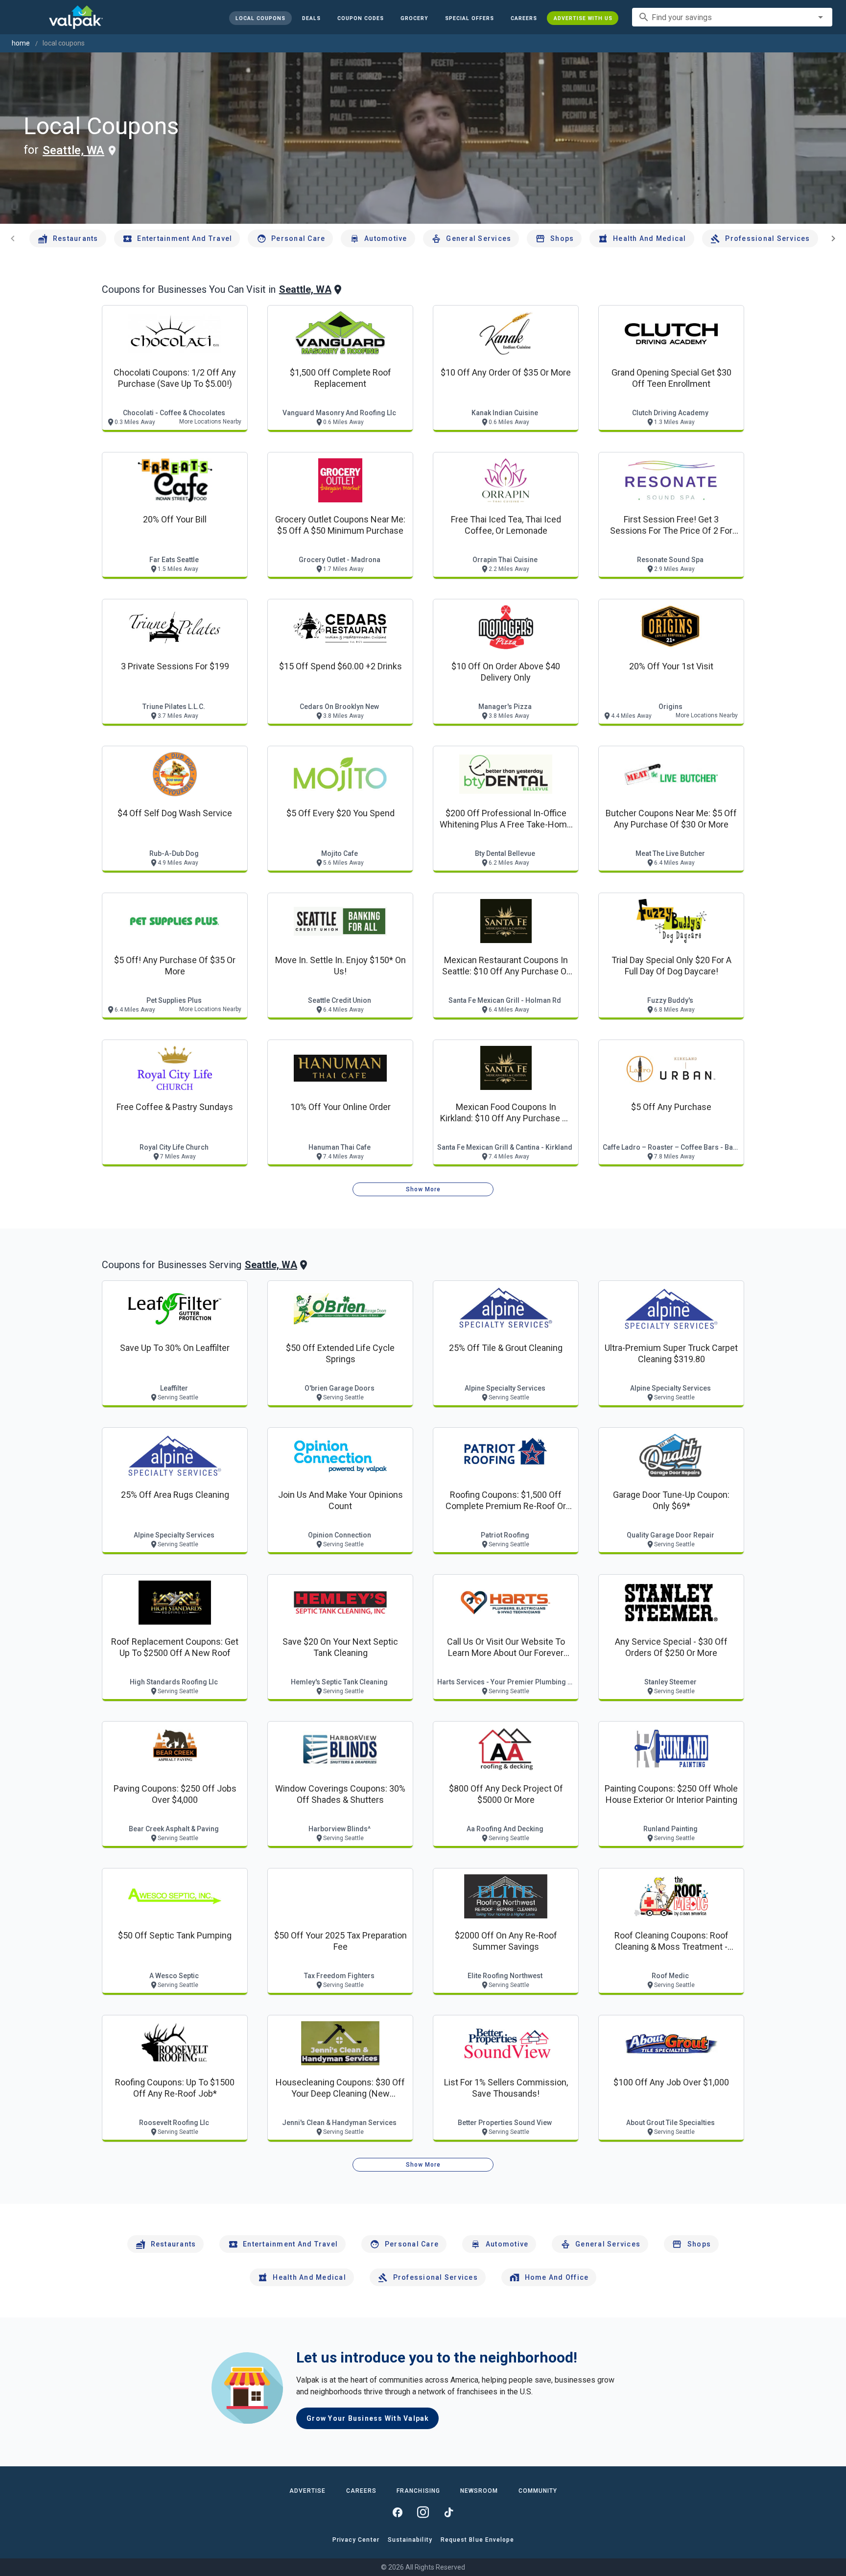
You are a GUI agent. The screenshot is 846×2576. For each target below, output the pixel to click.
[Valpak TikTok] (448, 2512)
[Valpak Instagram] (423, 2512)
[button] (469, 18)
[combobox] (732, 17)
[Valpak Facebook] (398, 2512)
